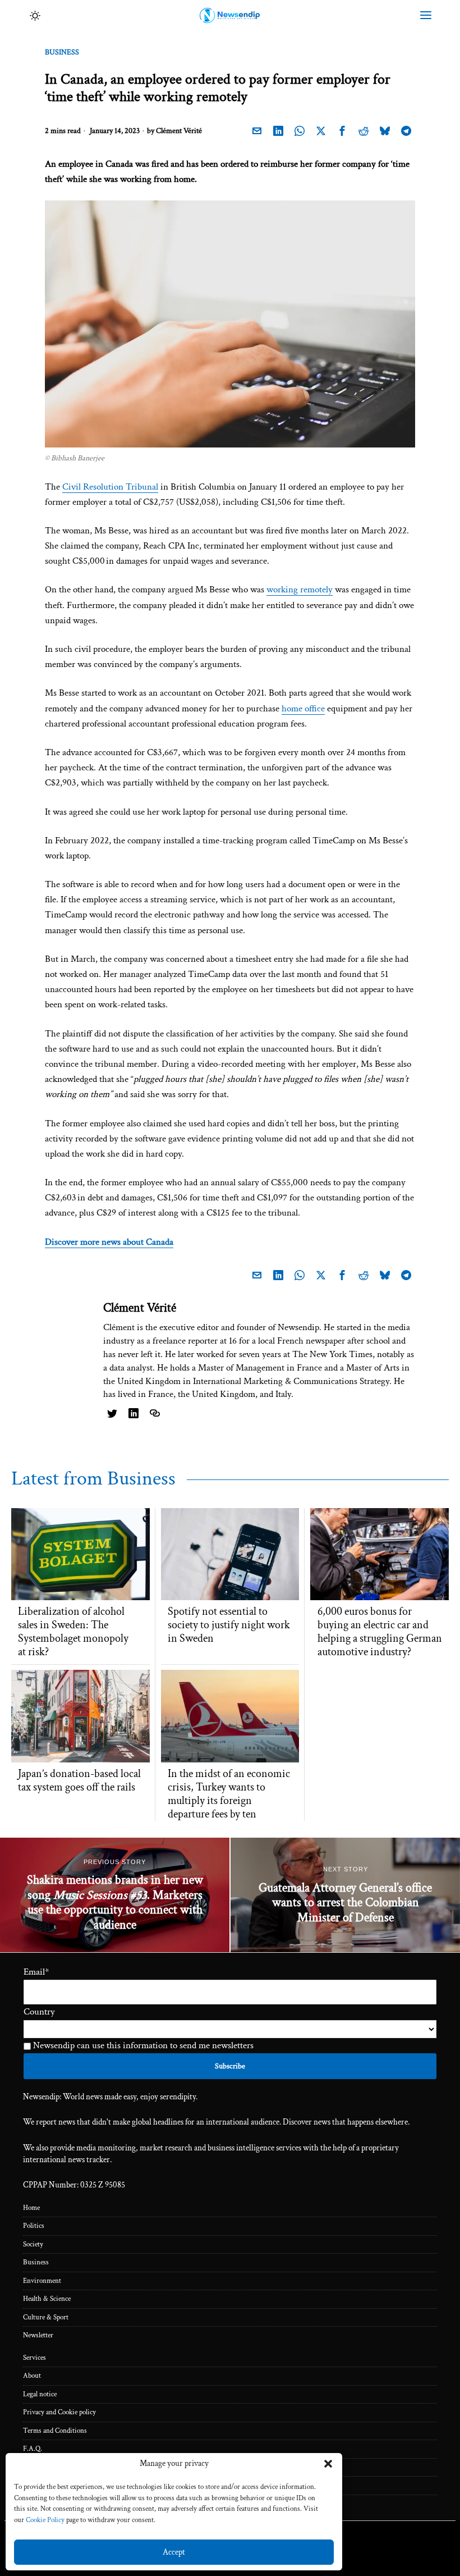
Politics (34, 2226)
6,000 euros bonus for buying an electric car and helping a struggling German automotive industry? (380, 1632)
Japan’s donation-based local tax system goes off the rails (79, 1780)
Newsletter (38, 2335)
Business (62, 52)
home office (303, 709)
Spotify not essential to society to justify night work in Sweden (229, 1625)
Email (36, 1972)
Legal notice (40, 2394)
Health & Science (47, 2299)
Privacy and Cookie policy (59, 2412)
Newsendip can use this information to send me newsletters (142, 2045)
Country (39, 2012)
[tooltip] (257, 131)
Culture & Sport (46, 2317)
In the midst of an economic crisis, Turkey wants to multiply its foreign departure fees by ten (229, 1794)
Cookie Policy (45, 2520)
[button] (328, 2464)
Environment (42, 2281)
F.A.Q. (33, 2449)
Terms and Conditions (55, 2431)
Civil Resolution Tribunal (110, 487)
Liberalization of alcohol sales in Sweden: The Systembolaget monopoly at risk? (73, 1632)
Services (34, 2358)
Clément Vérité (179, 131)
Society (33, 2244)
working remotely (300, 590)
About (32, 2376)
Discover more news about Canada (109, 1242)
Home (31, 2208)
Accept (174, 2552)
